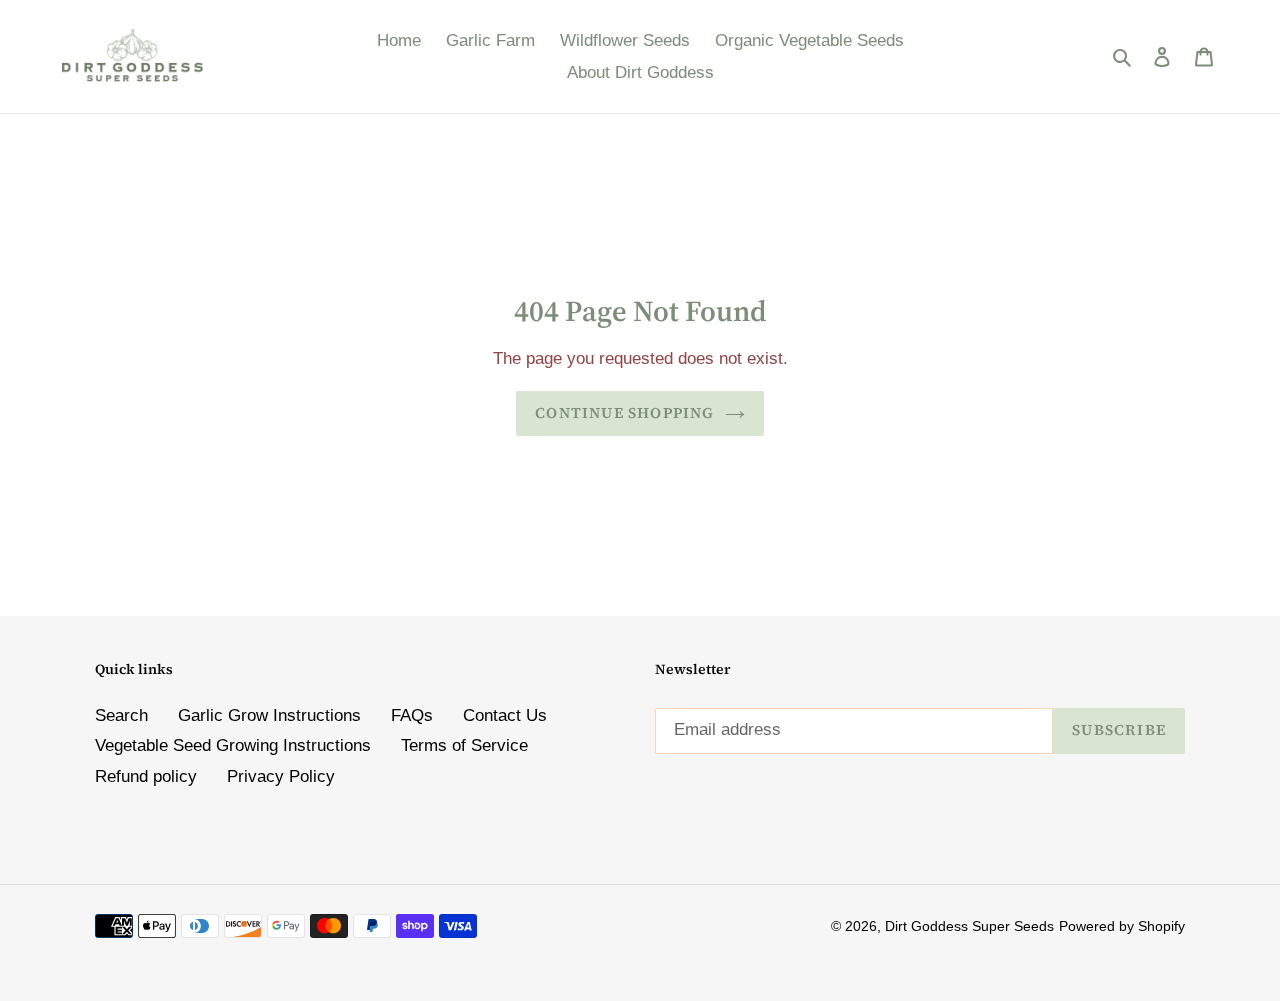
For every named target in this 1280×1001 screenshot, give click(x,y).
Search (121, 715)
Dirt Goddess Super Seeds (969, 926)
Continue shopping (624, 412)
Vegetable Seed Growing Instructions (233, 745)
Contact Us (505, 715)
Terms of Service (464, 745)
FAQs (412, 715)
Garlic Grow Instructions (269, 715)
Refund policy (146, 776)
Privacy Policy (281, 776)
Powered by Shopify (1122, 926)
